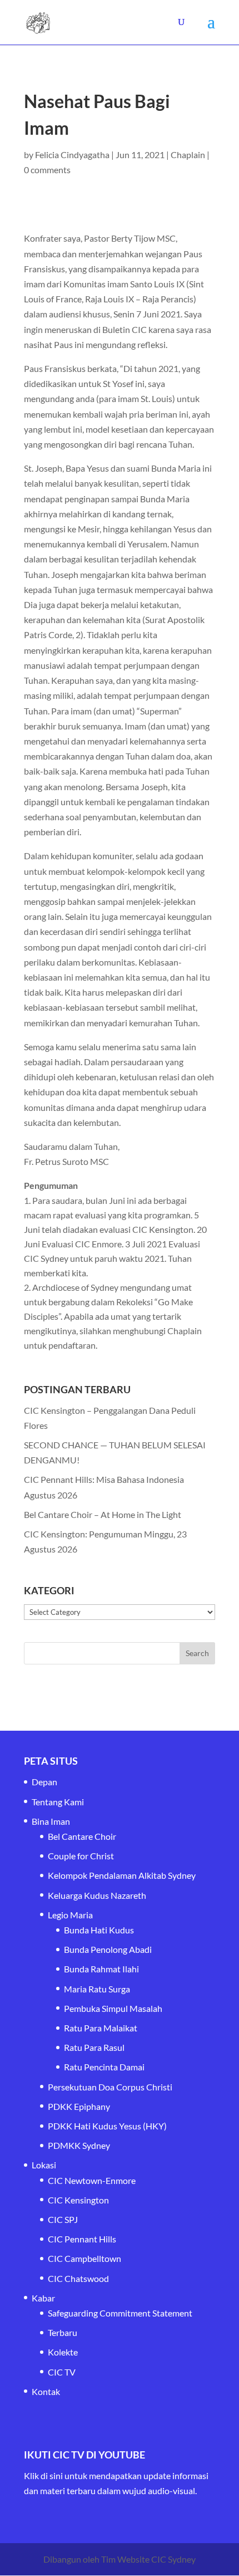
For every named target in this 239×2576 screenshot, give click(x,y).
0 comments (47, 170)
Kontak (46, 2391)
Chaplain (188, 155)
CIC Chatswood (78, 2278)
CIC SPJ (63, 2219)
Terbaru (63, 2332)
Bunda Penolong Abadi (108, 1949)
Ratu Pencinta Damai (104, 2067)
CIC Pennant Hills (82, 2239)
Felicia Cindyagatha (72, 155)
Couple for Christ (81, 1856)
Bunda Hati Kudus (99, 1930)
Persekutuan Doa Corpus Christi (110, 2087)
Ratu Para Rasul (94, 2047)
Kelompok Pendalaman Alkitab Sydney (122, 1875)
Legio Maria (70, 1915)
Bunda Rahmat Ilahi (101, 1969)
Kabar (43, 2298)
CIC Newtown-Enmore (92, 2180)
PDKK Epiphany (79, 2106)
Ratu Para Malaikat (101, 2028)
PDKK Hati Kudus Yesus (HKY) (107, 2126)
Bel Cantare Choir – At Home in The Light (103, 1514)
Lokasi (44, 2165)
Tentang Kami (58, 1802)
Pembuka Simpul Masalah (113, 2008)
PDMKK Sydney (79, 2145)
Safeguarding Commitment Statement (120, 2313)
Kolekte (63, 2352)
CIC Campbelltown (84, 2258)
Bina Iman (51, 1821)
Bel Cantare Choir (82, 1836)
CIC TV (62, 2372)
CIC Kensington (78, 2200)
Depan (44, 1782)
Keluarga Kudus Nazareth (97, 1895)
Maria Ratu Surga (97, 1989)
